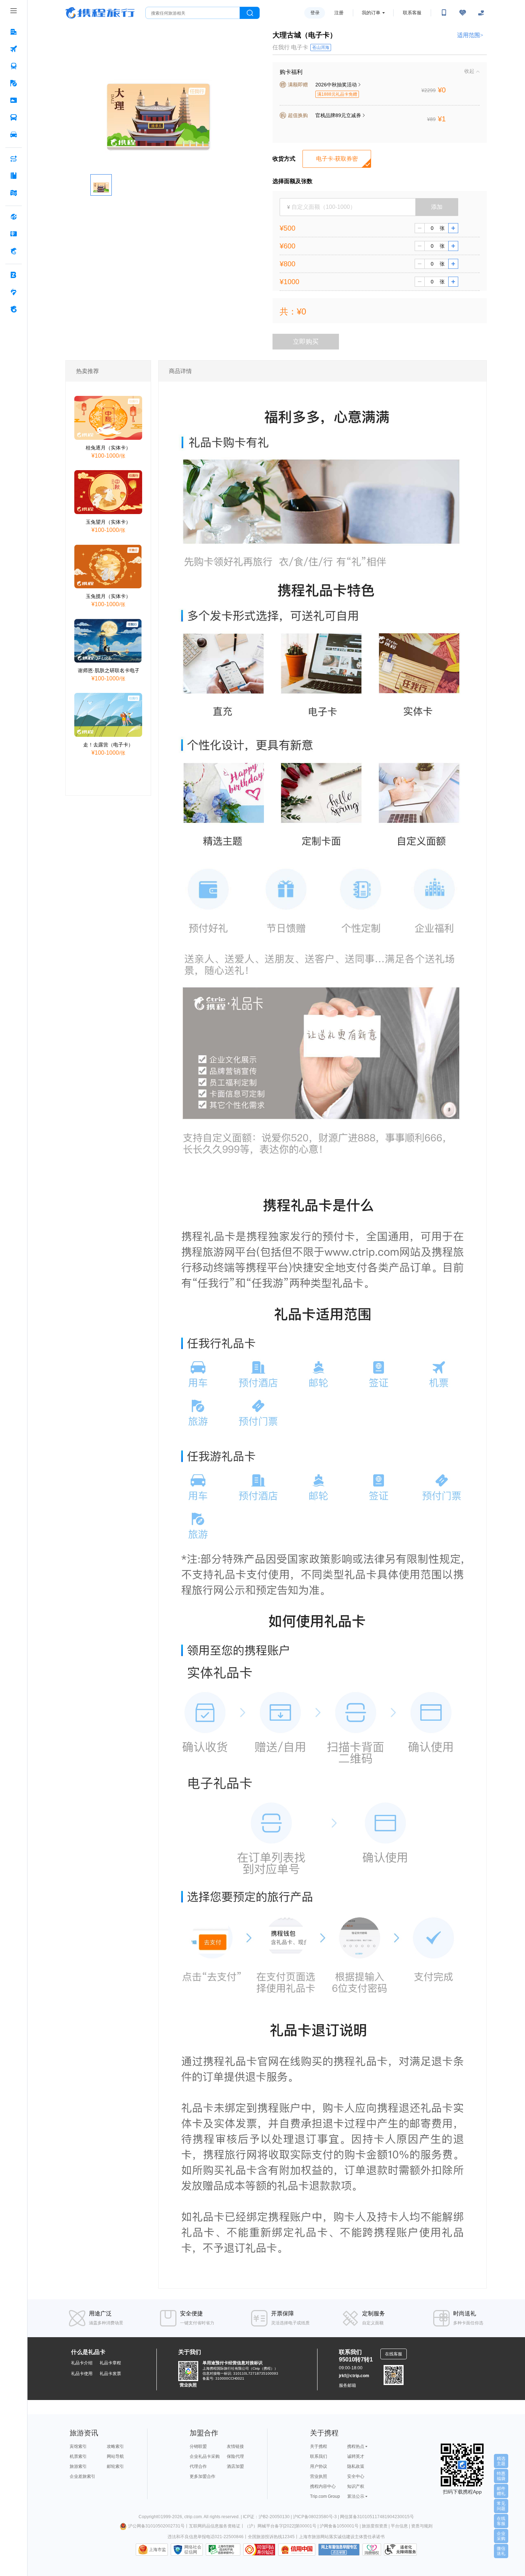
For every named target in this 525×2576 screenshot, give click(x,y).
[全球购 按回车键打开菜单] (14, 217)
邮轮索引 (115, 2466)
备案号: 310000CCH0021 (223, 2378)
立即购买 (306, 342)
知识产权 (356, 2486)
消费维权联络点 (372, 2550)
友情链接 (235, 2446)
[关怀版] (481, 13)
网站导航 (115, 2456)
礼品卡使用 (82, 2374)
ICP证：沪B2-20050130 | (268, 2517)
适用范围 (470, 35)
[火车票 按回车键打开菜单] (14, 66)
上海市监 (157, 2550)
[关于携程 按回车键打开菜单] (14, 309)
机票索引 (78, 2456)
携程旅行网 (100, 13)
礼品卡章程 (110, 2363)
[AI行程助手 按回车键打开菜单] (14, 159)
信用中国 (297, 2550)
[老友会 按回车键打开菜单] (14, 292)
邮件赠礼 (501, 2491)
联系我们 (319, 2456)
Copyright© (150, 2517)
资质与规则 (422, 2526)
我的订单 (371, 13)
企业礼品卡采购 (205, 2456)
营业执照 (188, 2385)
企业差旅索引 (82, 2476)
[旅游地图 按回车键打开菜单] (14, 193)
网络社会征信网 (193, 2550)
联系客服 (412, 13)
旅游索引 (78, 2466)
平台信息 (399, 2526)
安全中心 (356, 2476)
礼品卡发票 (110, 2374)
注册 (339, 13)
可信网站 (259, 2550)
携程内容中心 (323, 2486)
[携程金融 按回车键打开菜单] (14, 251)
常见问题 (501, 2506)
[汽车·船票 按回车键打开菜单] (14, 117)
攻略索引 (115, 2446)
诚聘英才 (356, 2456)
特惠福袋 (501, 2476)
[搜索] (250, 13)
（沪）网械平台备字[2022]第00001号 (281, 2526)
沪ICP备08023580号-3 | (316, 2517)
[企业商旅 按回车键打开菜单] (14, 275)
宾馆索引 (78, 2446)
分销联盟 (198, 2446)
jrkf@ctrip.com (354, 2376)
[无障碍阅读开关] (462, 13)
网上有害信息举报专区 (339, 2550)
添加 (437, 207)
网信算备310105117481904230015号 (377, 2517)
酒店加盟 (235, 2466)
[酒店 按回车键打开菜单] (14, 32)
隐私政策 (356, 2466)
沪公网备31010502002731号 (156, 2526)
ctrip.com (193, 2517)
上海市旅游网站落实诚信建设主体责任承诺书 (342, 2537)
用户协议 (319, 2466)
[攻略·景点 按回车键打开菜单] (14, 176)
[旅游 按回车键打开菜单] (14, 83)
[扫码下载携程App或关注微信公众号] (444, 13)
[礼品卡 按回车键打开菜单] (14, 234)
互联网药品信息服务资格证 (215, 2526)
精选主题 (501, 2461)
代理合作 (198, 2466)
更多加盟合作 (202, 2476)
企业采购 (501, 2536)
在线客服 (501, 2521)
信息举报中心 (223, 2550)
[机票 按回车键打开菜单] (14, 49)
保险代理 (235, 2456)
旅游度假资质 (375, 2526)
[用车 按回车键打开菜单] (14, 135)
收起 (469, 71)
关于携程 (319, 2446)
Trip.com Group (325, 2496)
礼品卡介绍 (82, 2363)
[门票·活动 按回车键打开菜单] (14, 100)
